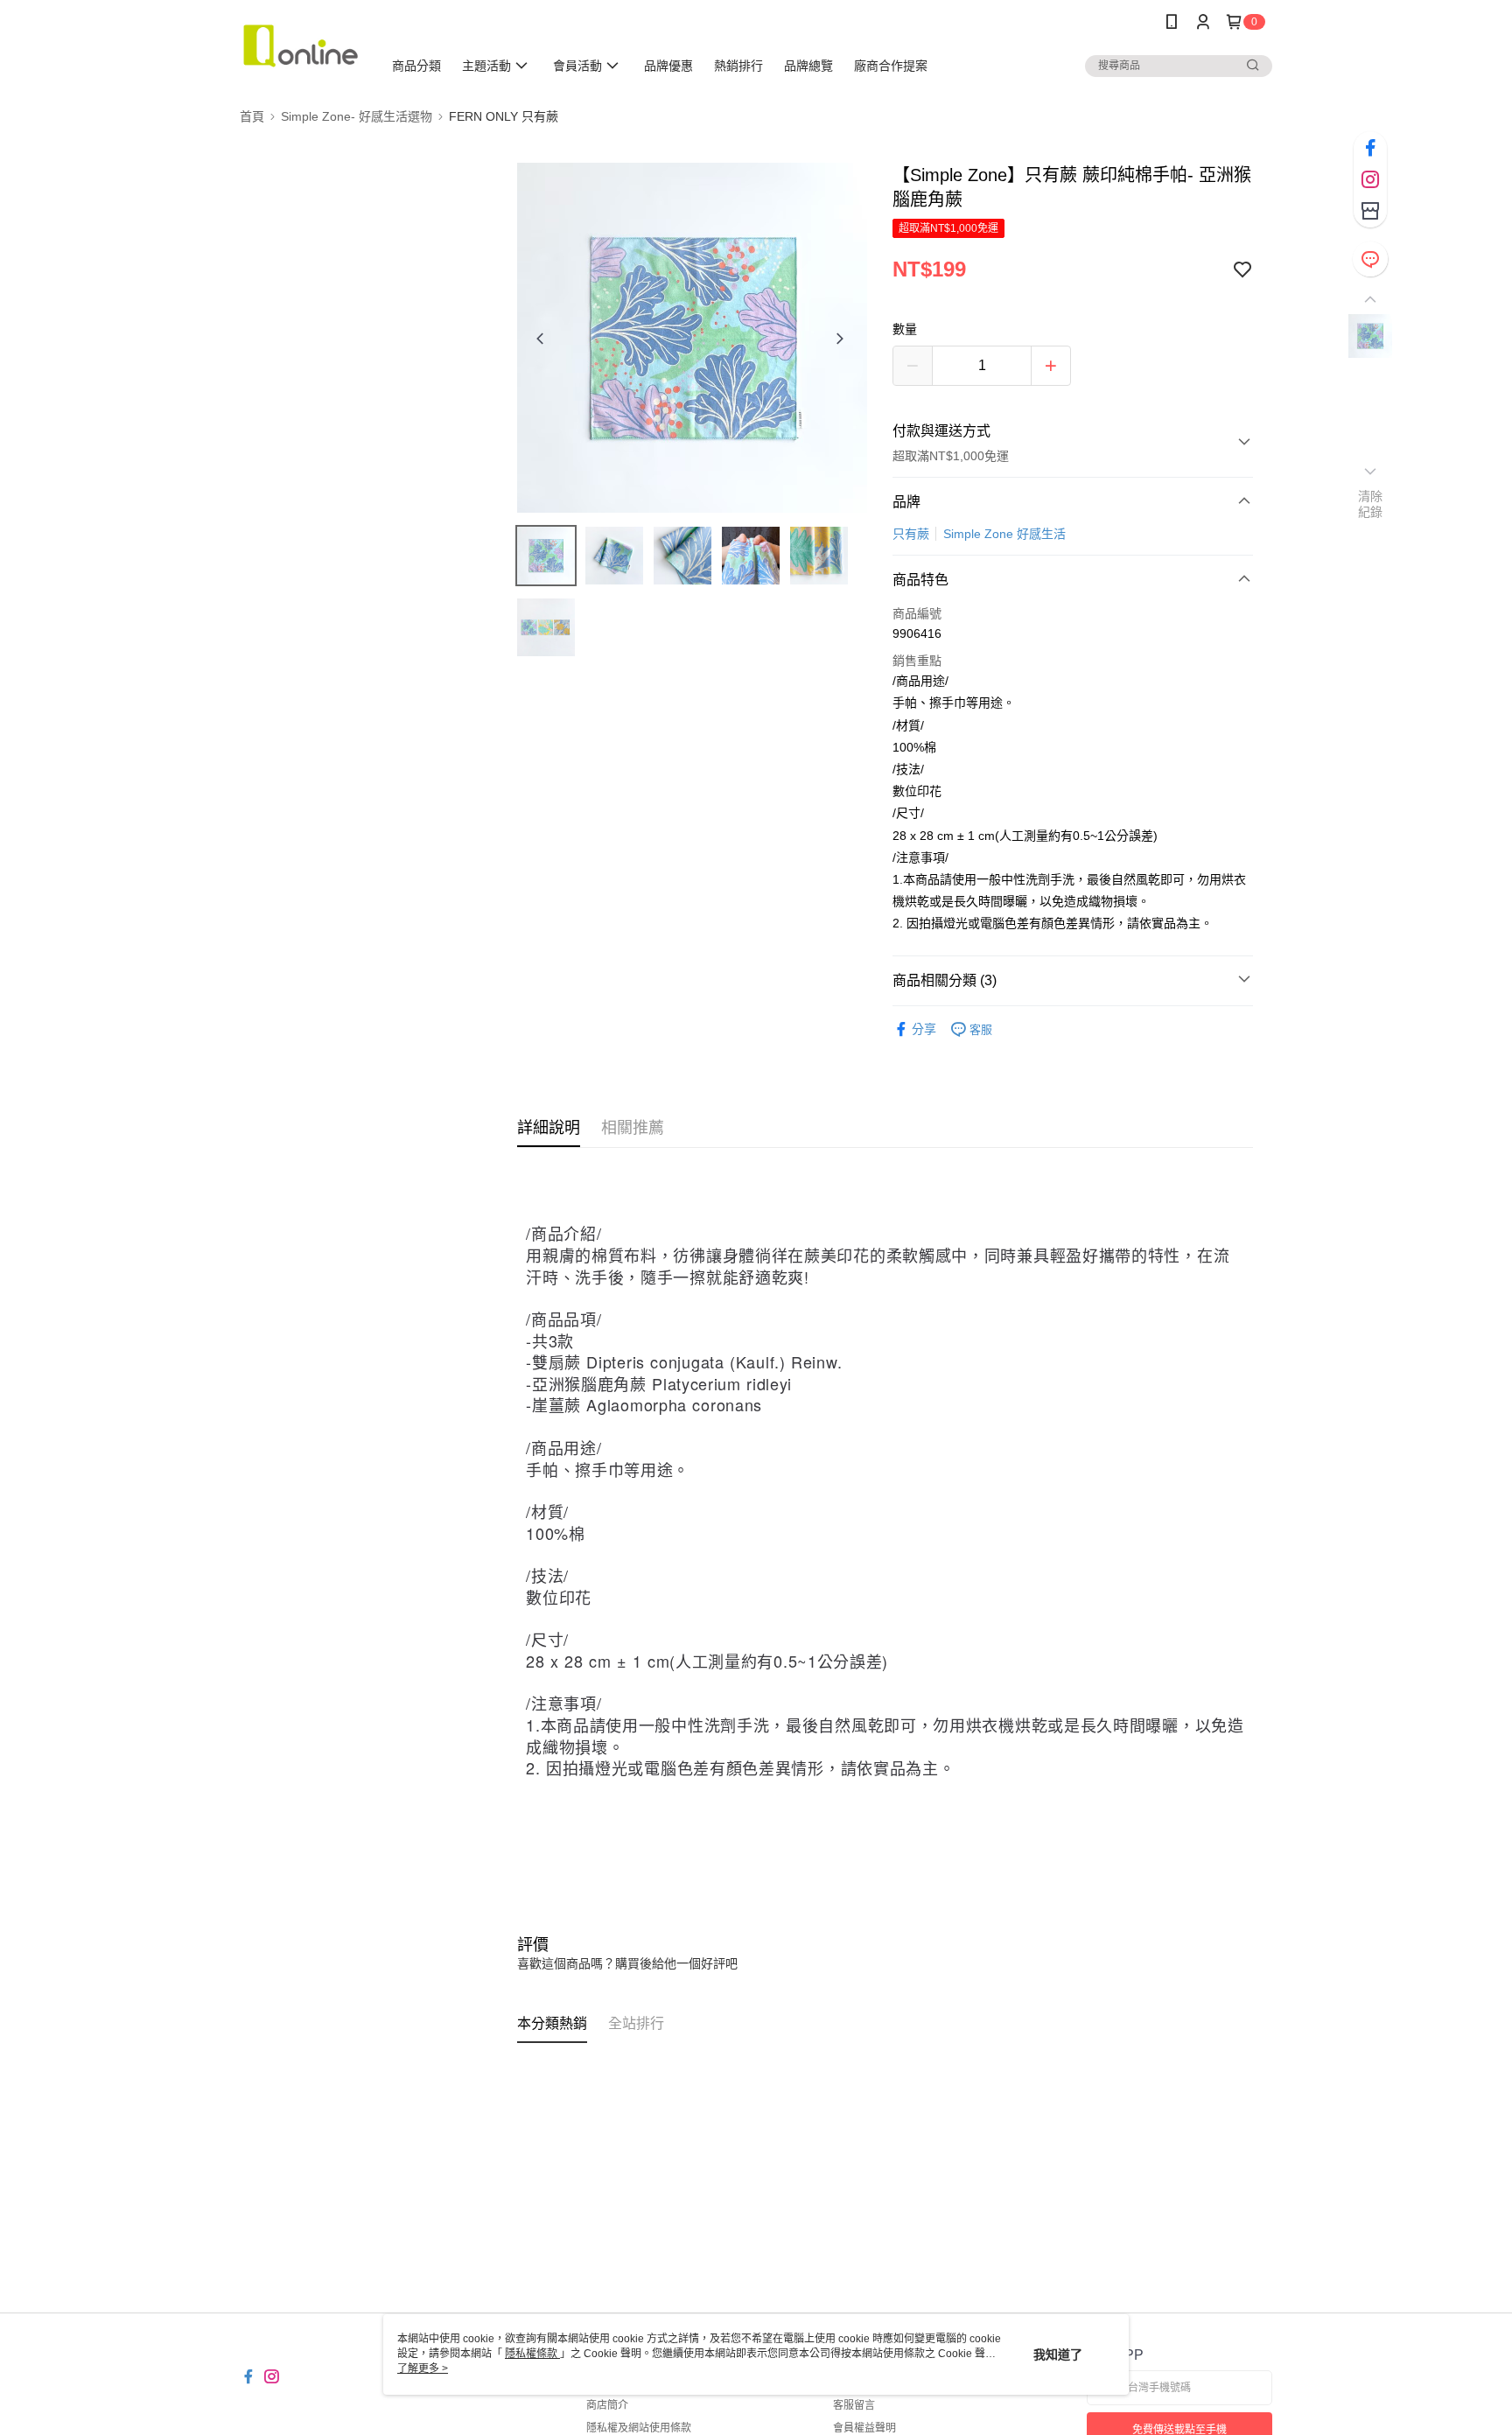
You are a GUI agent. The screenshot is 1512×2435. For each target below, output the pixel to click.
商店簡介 (607, 2405)
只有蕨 (911, 534)
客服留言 (854, 2405)
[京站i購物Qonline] (301, 46)
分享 (924, 1029)
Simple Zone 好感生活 (1004, 534)
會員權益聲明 (864, 2428)
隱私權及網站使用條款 (639, 2428)
